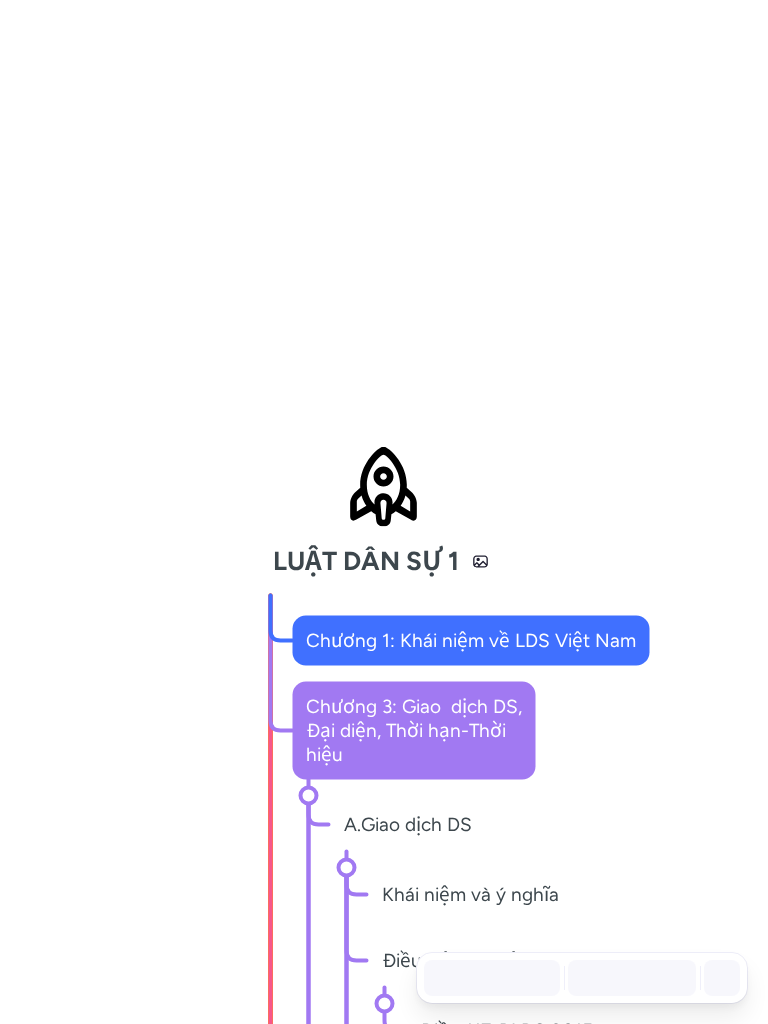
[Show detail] (720, 978)
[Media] (481, 561)
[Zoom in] (672, 978)
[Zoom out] (584, 978)
